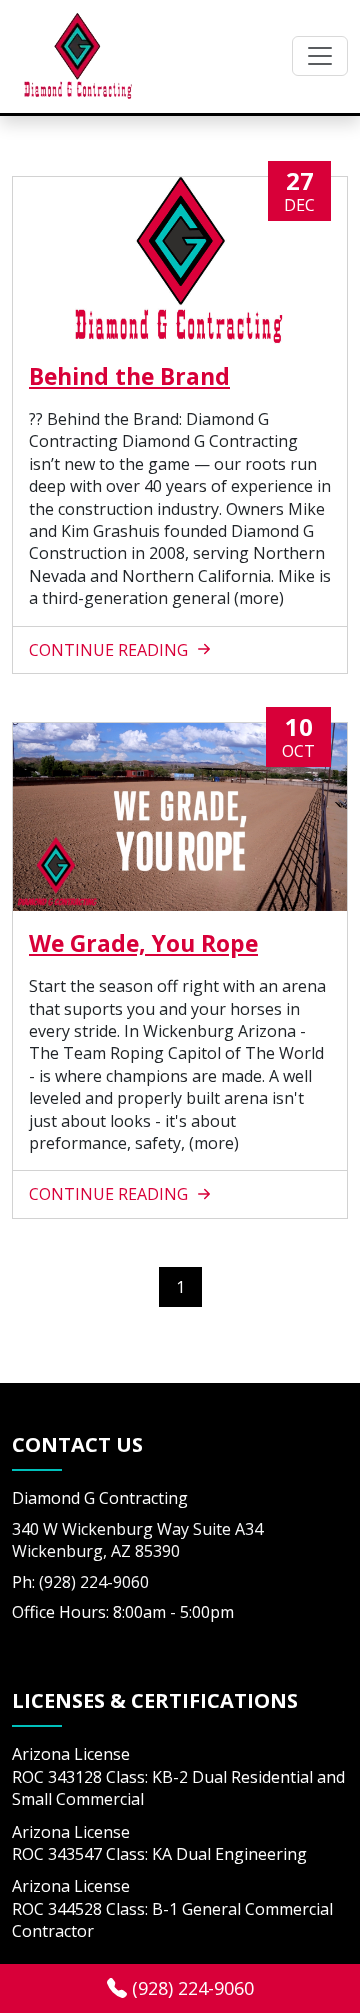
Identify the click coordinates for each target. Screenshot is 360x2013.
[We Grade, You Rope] (180, 817)
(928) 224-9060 (190, 1988)
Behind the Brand (129, 376)
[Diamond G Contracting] (77, 56)
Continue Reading (110, 650)
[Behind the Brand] (180, 260)
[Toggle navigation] (320, 56)
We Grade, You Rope (143, 943)
